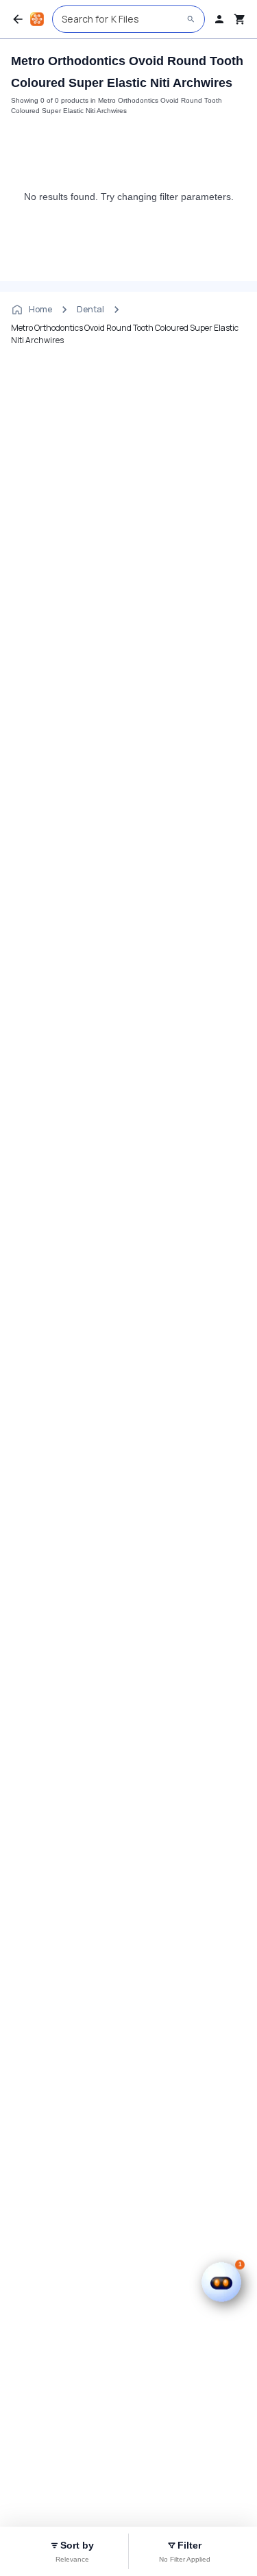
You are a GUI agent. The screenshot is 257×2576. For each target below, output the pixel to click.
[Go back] (18, 19)
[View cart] (240, 19)
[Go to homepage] (37, 19)
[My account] (219, 19)
